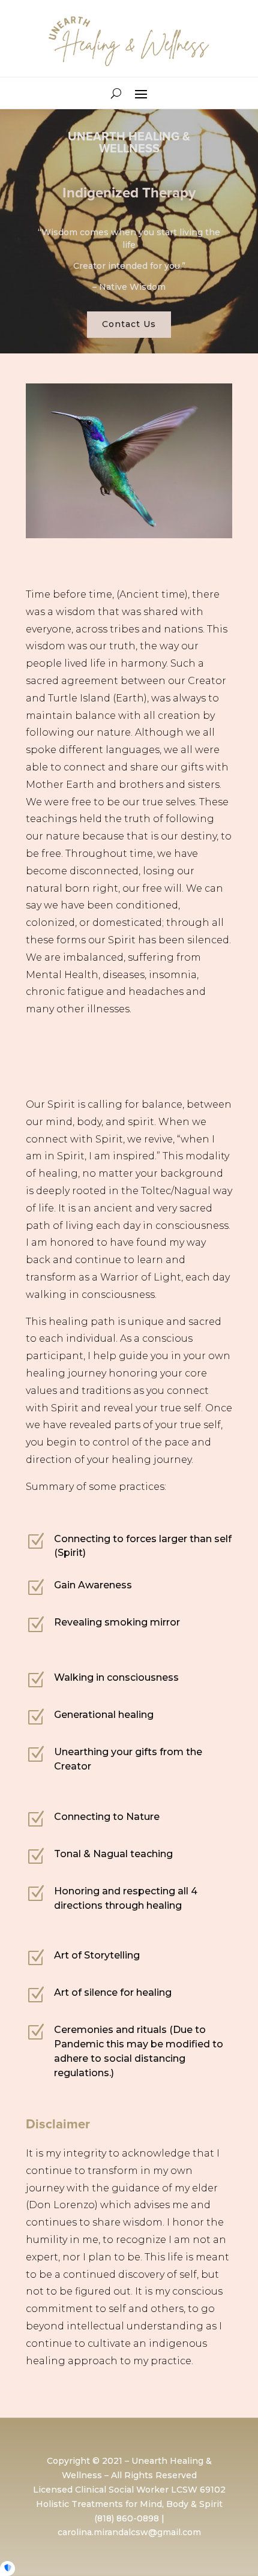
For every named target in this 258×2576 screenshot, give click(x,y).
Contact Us (129, 324)
